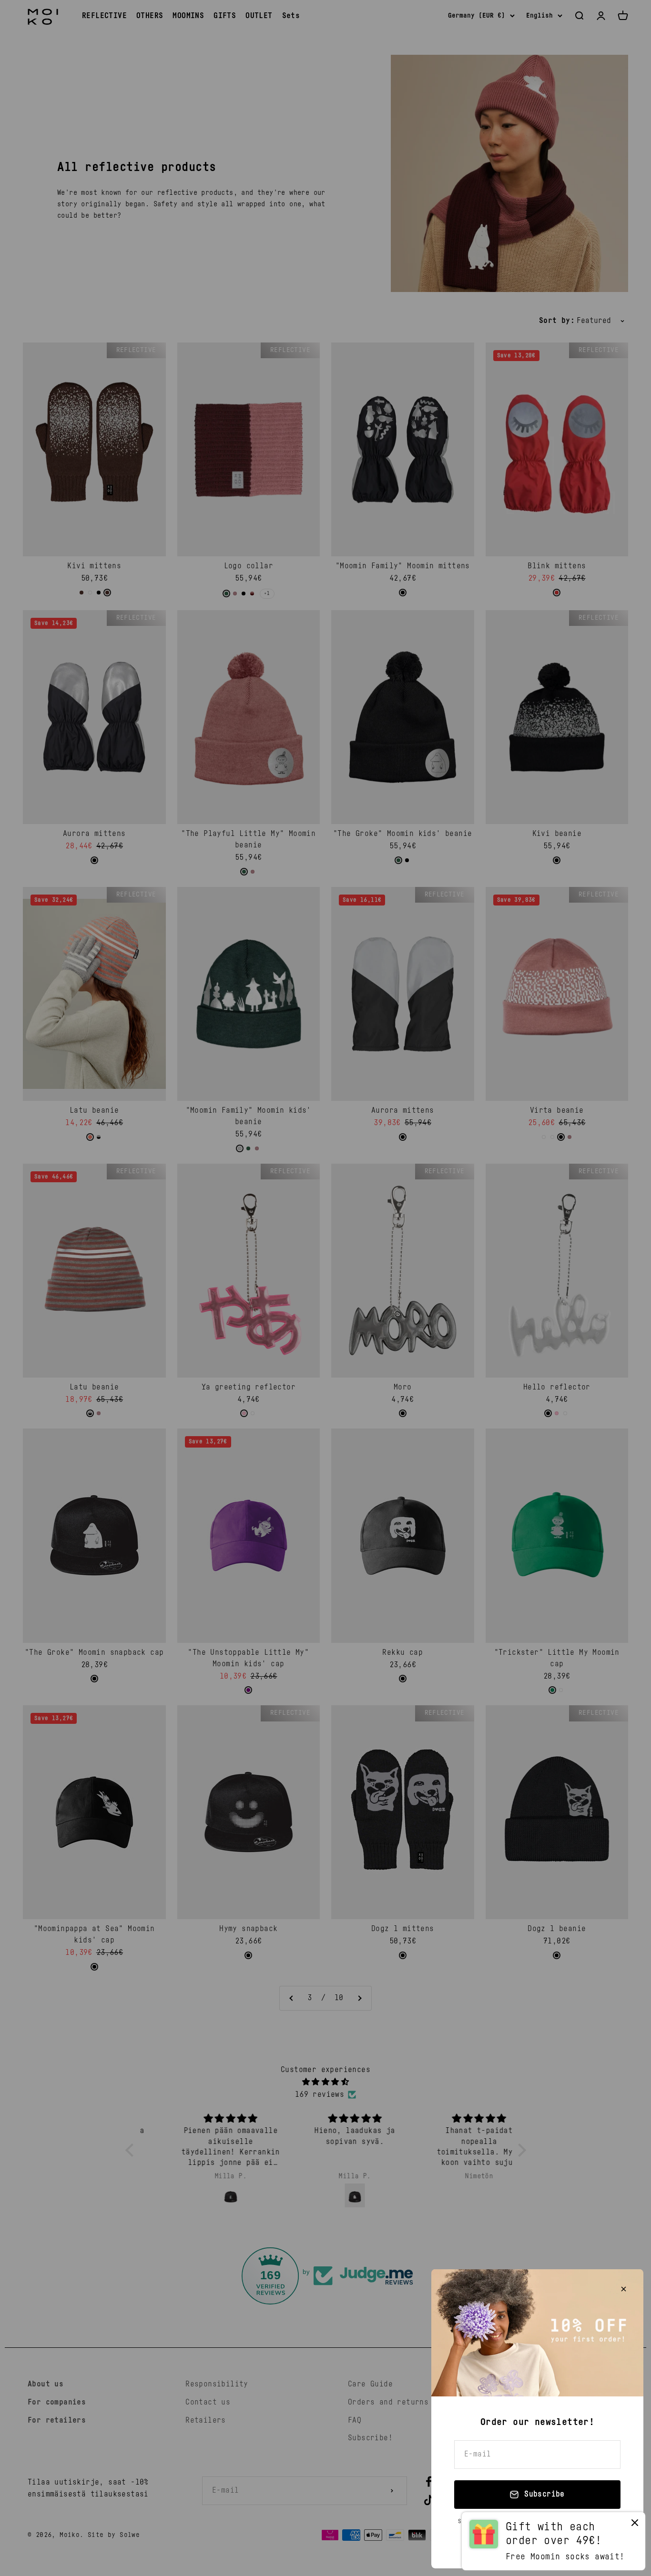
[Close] (624, 2289)
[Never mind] (635, 2525)
